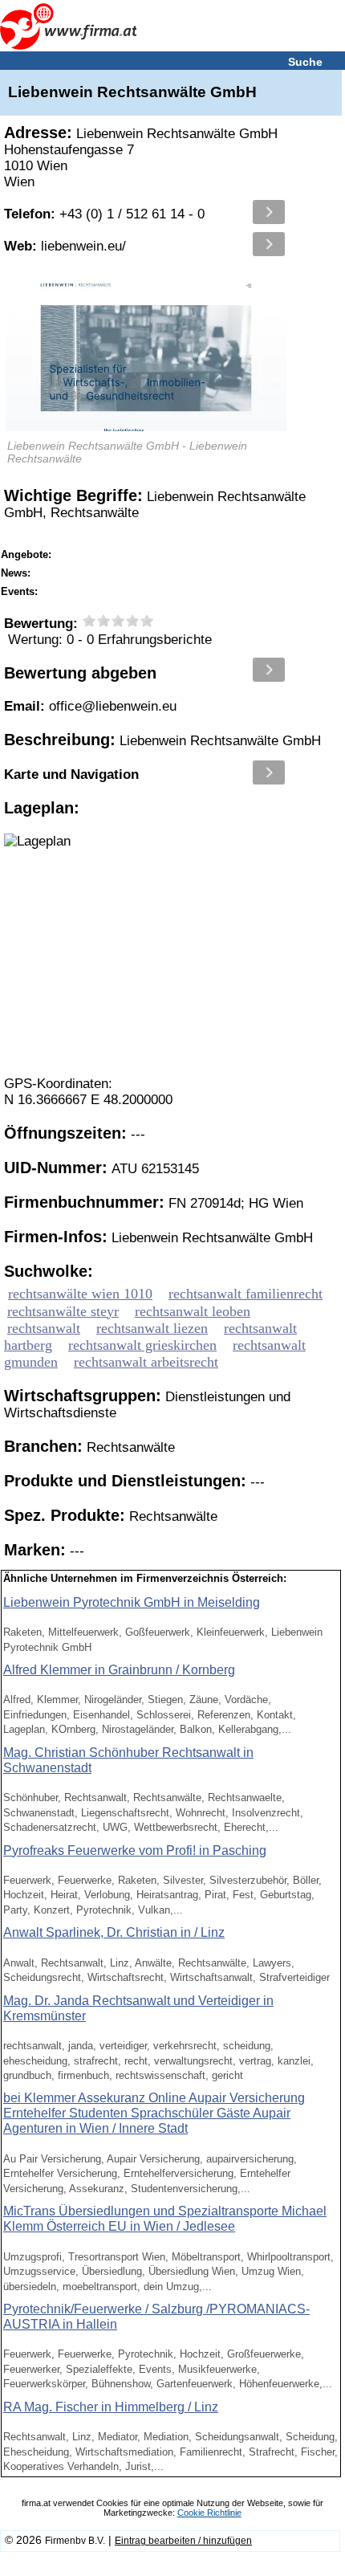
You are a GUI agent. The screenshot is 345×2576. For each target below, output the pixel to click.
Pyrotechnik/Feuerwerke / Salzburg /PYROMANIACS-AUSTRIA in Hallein (156, 2317)
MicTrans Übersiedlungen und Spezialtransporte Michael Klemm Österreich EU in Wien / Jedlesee (165, 2219)
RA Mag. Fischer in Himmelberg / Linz (111, 2407)
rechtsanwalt (44, 1328)
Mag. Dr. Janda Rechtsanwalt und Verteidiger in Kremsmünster (138, 2008)
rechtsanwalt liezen (152, 1328)
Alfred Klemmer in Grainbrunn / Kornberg (119, 1670)
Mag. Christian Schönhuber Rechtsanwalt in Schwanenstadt (128, 1760)
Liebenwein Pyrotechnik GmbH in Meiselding (132, 1602)
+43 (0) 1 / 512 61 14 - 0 (104, 214)
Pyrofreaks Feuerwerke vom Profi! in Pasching (135, 1850)
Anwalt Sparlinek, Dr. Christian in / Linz (114, 1932)
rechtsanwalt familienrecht (246, 1294)
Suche (305, 62)
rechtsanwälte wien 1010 (80, 1294)
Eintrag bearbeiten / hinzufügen (183, 2541)
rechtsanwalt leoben (193, 1311)
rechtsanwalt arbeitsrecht (146, 1362)
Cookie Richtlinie (209, 2513)
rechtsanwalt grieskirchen (142, 1345)
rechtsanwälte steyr (63, 1311)
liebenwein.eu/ (65, 246)
